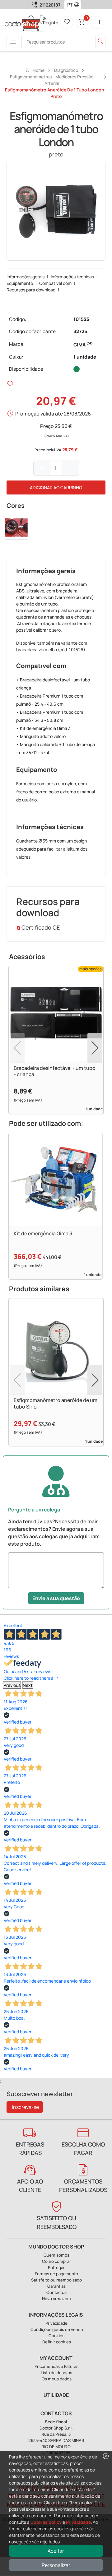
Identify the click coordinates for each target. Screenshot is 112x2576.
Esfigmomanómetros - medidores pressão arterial (52, 80)
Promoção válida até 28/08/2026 (53, 414)
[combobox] (69, 5)
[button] (78, 5)
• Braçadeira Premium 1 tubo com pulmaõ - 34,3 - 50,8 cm (50, 716)
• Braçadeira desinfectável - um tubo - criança (54, 684)
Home (35, 70)
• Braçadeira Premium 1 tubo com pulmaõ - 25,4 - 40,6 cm (50, 700)
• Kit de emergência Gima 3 (43, 728)
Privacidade (78, 2522)
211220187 (50, 5)
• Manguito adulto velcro (41, 736)
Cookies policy (46, 2522)
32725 (80, 331)
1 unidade (85, 357)
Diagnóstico (66, 70)
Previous (12, 1685)
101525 (81, 319)
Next (28, 1685)
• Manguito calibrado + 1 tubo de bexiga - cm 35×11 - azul (56, 748)
